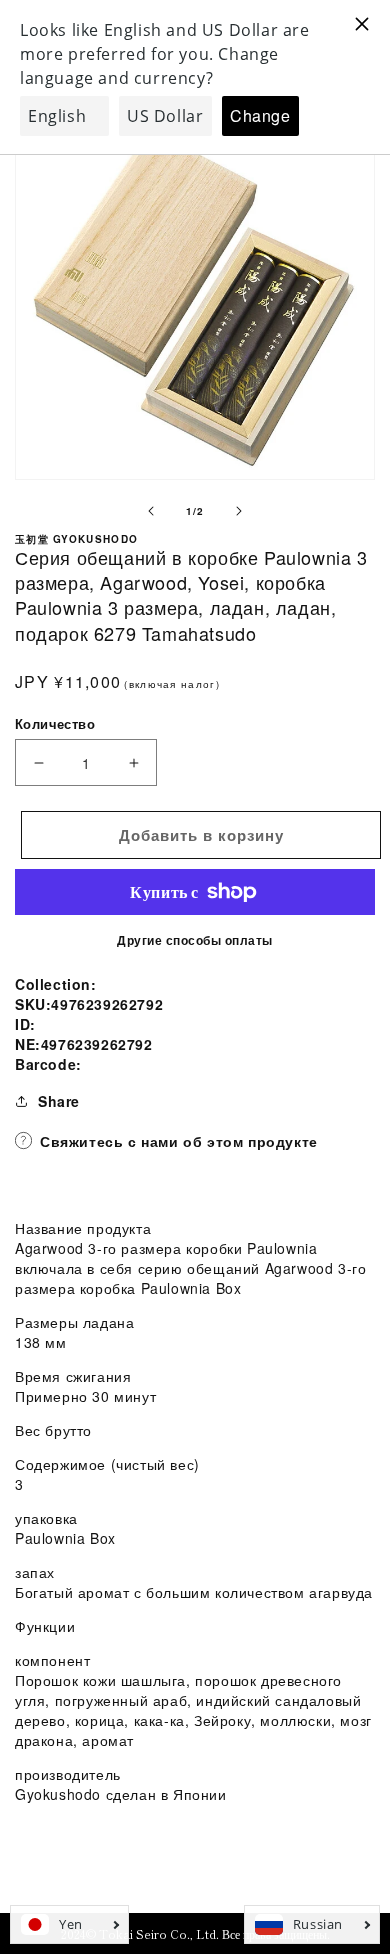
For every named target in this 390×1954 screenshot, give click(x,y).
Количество (55, 723)
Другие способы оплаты (195, 940)
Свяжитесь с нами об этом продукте (179, 1141)
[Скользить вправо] (239, 511)
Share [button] (59, 1101)
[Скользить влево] (151, 511)
